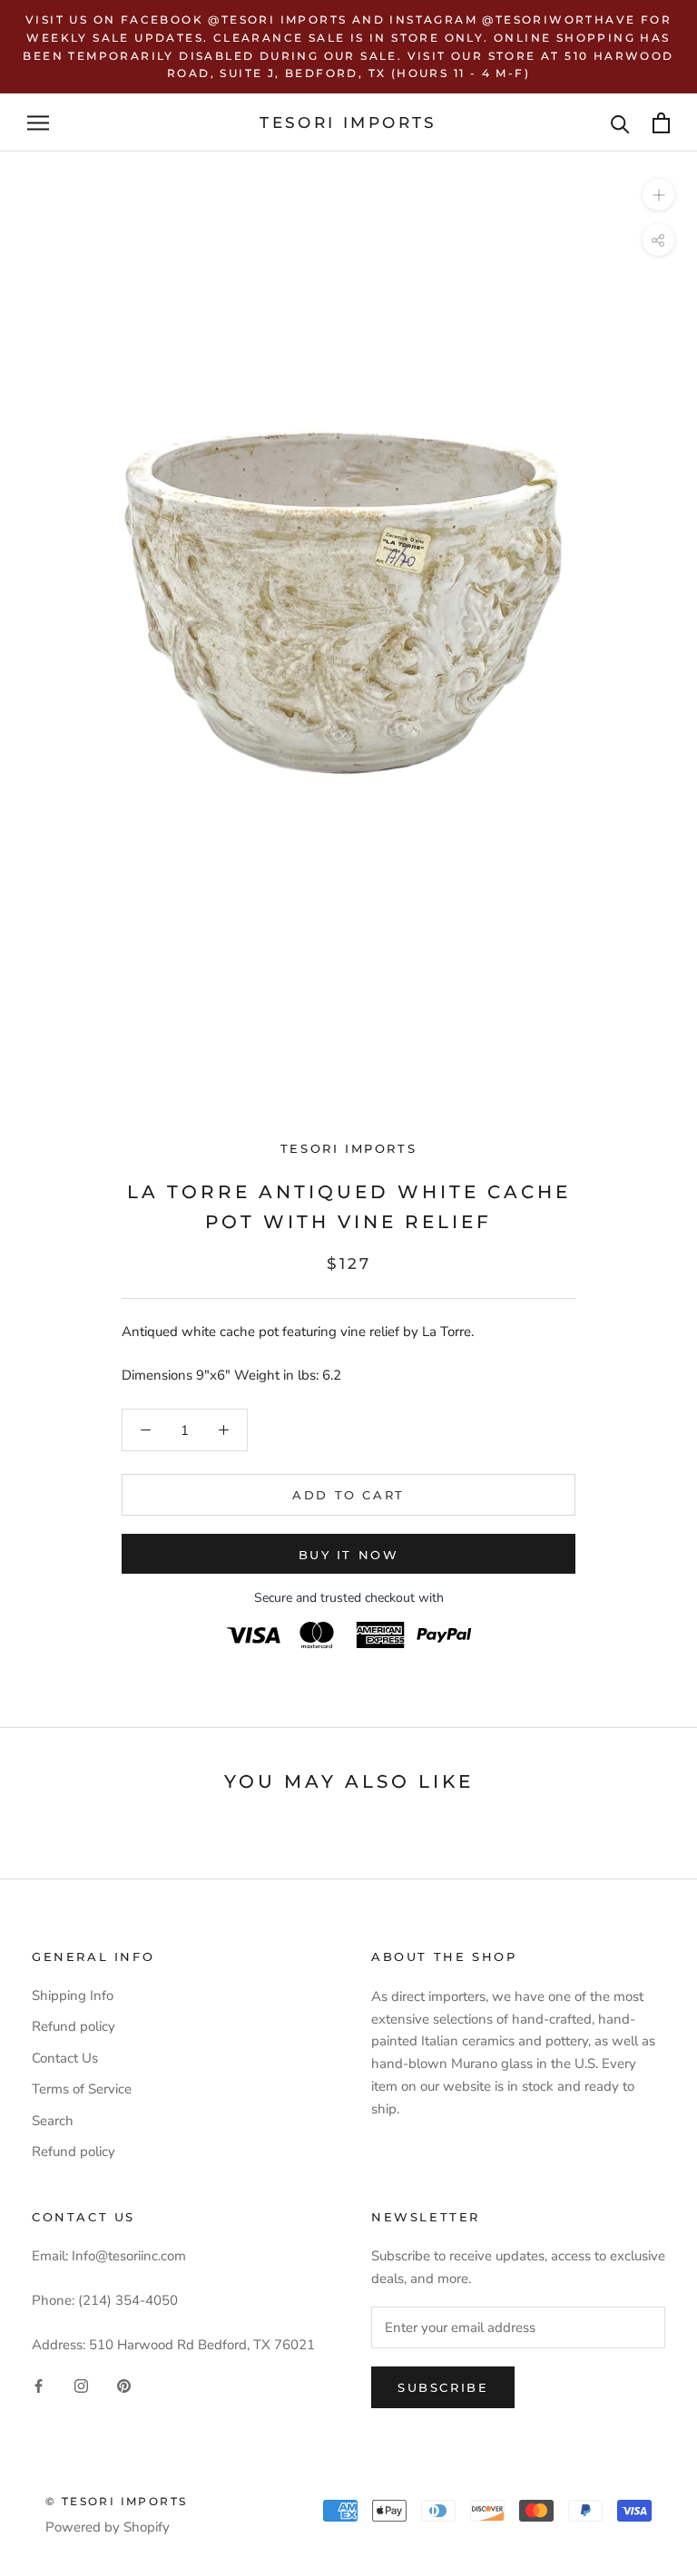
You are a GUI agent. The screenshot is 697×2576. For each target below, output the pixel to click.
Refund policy (74, 2026)
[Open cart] (661, 123)
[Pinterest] (124, 2386)
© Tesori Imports (116, 2501)
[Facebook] (39, 2386)
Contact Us (65, 2058)
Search (53, 2121)
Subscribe (443, 2387)
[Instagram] (81, 2386)
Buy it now (349, 1555)
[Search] (620, 123)
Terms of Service (82, 2089)
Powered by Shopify (108, 2527)
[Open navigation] (38, 123)
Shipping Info (73, 1995)
